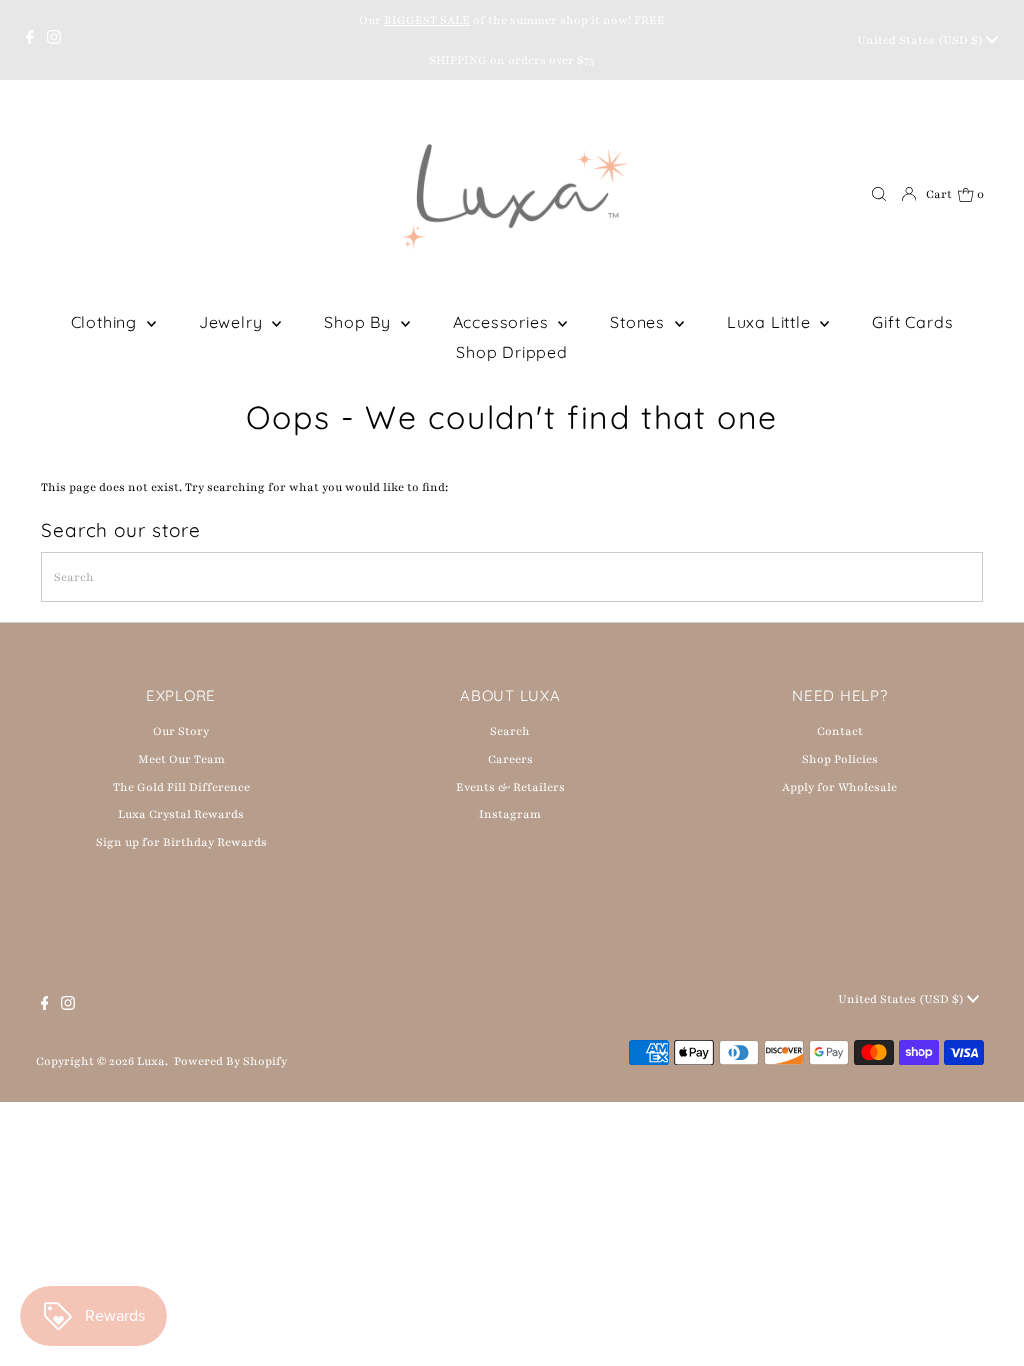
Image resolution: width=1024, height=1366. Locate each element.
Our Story (181, 731)
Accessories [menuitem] (503, 322)
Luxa (151, 1061)
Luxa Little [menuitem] (771, 322)
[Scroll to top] (984, 1326)
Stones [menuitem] (640, 322)
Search (510, 731)
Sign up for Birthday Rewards (181, 842)
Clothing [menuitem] (106, 322)
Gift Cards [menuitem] (912, 322)
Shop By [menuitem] (359, 322)
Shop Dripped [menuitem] (512, 352)
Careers (510, 759)
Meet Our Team (181, 759)
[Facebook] (30, 40)
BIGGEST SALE (427, 20)
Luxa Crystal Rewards (181, 814)
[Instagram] (54, 40)
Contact (840, 731)
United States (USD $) (921, 40)
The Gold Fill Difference (181, 787)
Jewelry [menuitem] (233, 322)
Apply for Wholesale (839, 787)
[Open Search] (879, 194)
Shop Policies (840, 759)
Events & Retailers (510, 787)
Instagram (510, 814)
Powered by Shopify (230, 1061)
